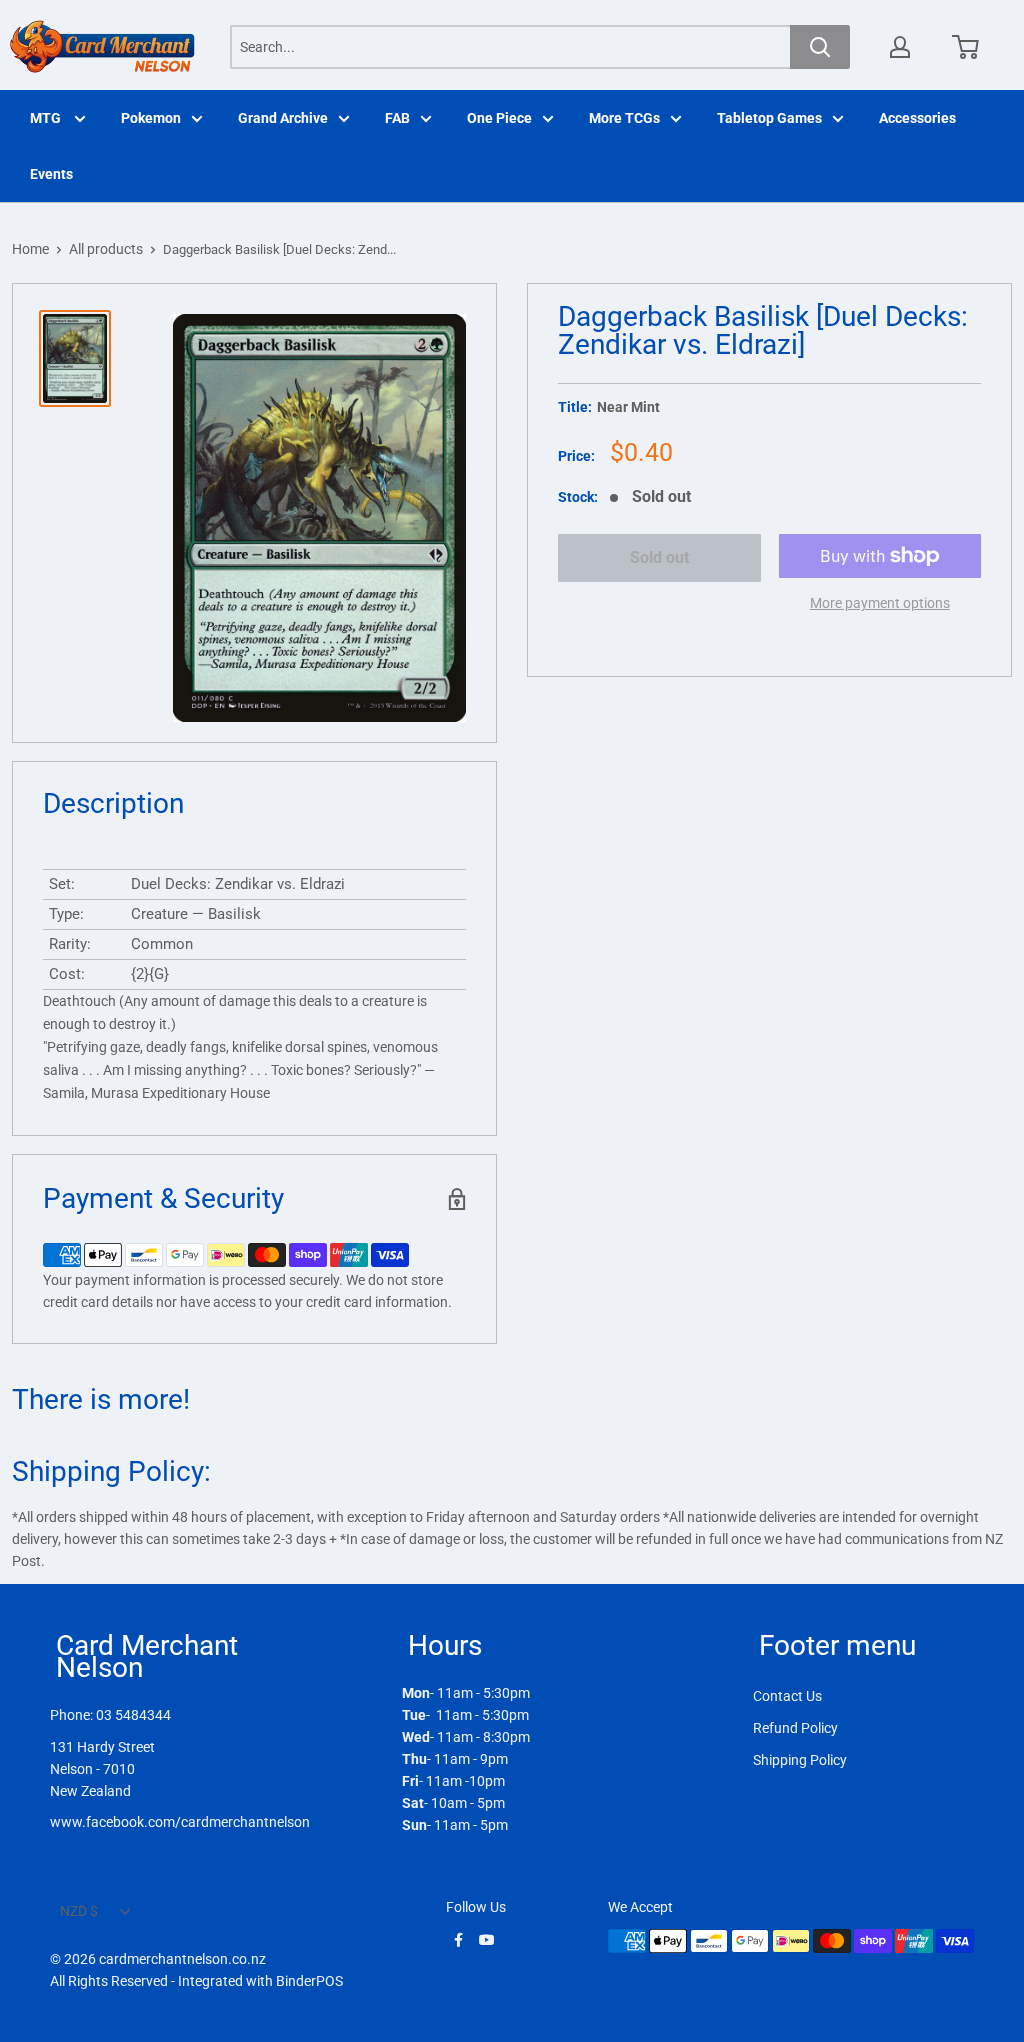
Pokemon (151, 118)
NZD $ (79, 1911)
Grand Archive (283, 118)
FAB (397, 118)
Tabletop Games (769, 118)
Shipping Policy (800, 1760)
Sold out (659, 557)
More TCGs (624, 118)
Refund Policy (795, 1728)
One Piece (499, 118)
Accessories (917, 118)
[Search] (820, 47)
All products (106, 249)
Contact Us (787, 1696)
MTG (47, 118)
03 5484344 (133, 1715)
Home (30, 249)
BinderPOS (309, 1981)
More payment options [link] (880, 603)
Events (51, 174)
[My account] (900, 47)
